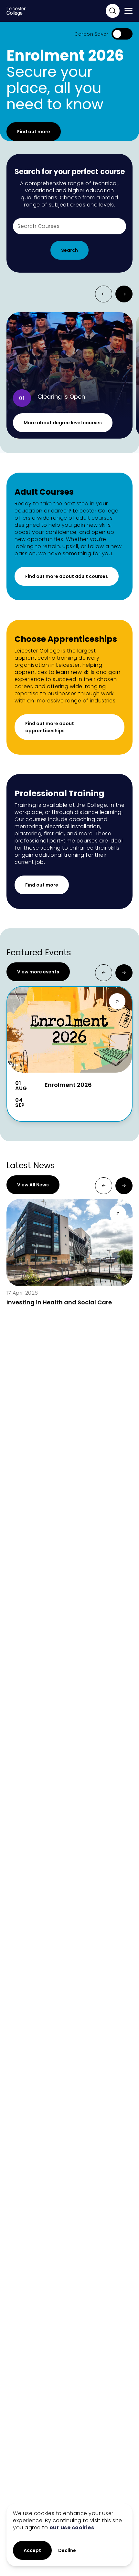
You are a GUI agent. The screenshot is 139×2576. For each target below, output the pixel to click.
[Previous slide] (104, 294)
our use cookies (72, 2528)
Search (69, 250)
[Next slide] (124, 294)
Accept (32, 2550)
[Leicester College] (16, 11)
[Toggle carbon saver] (122, 34)
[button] (67, 2551)
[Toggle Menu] (128, 11)
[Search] (113, 11)
